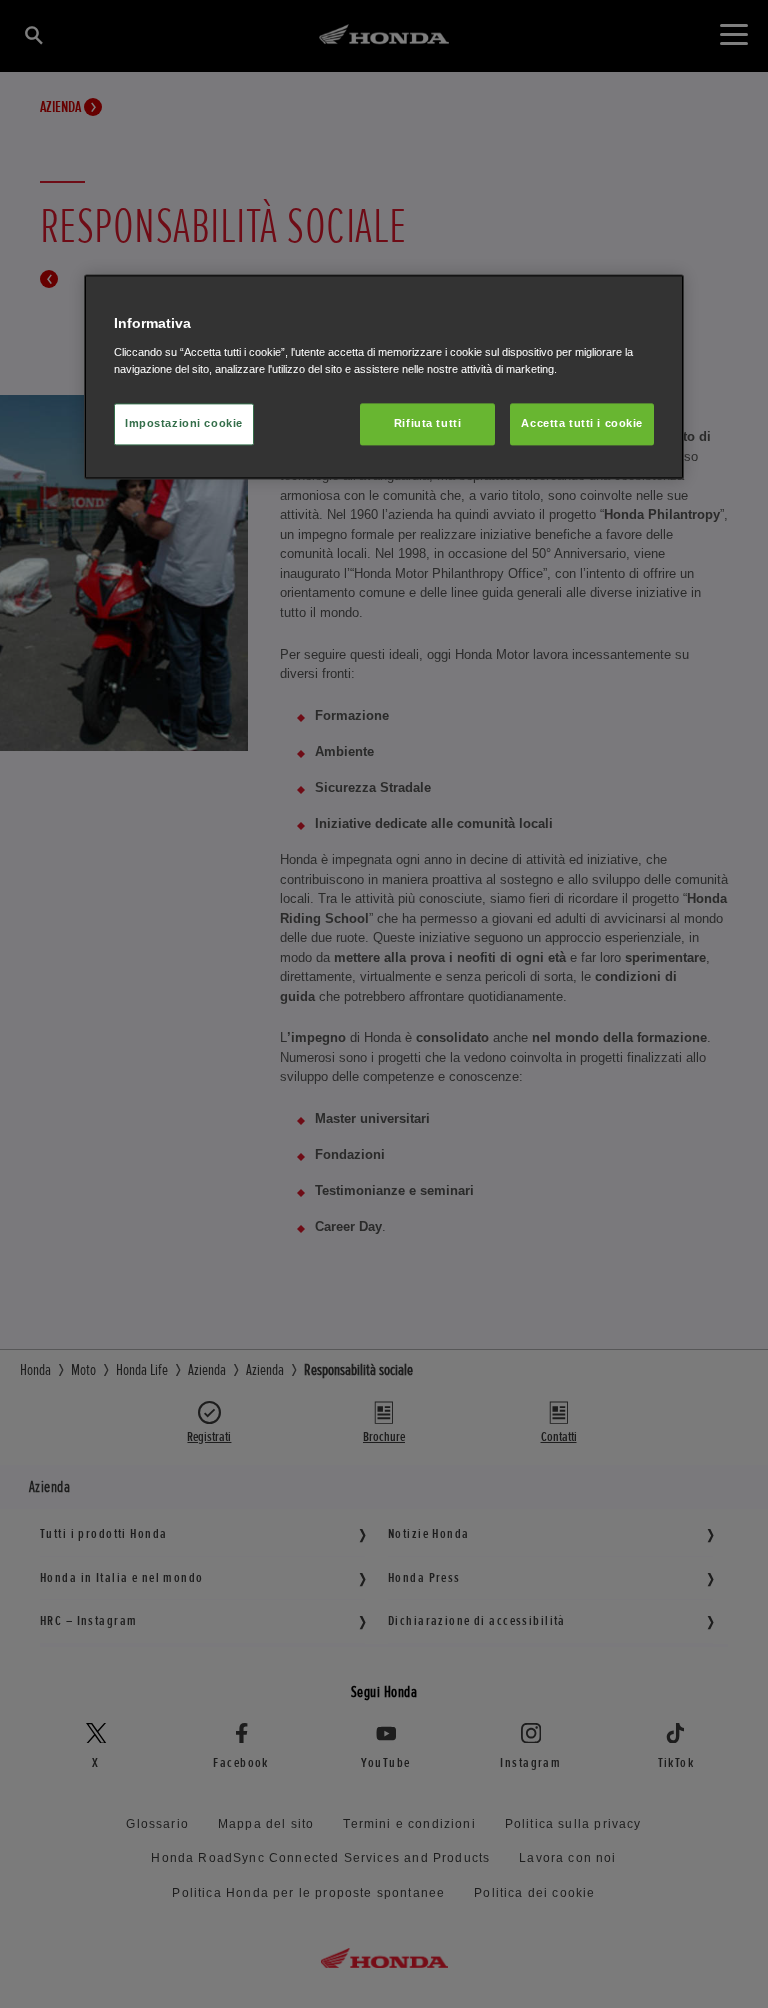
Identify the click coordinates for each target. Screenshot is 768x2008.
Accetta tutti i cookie (582, 423)
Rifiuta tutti (427, 423)
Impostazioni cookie (184, 423)
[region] (384, 377)
